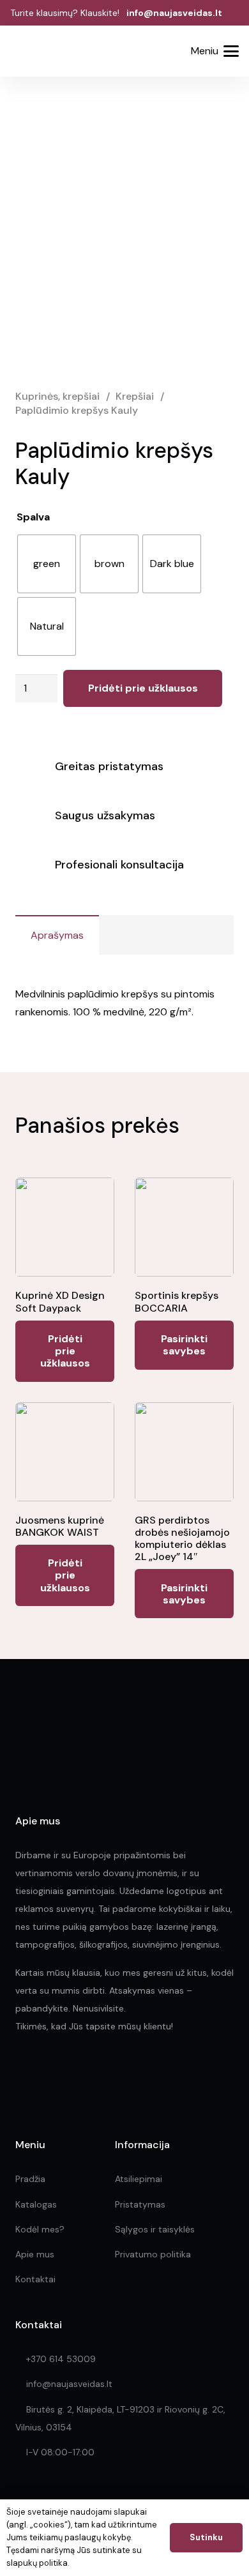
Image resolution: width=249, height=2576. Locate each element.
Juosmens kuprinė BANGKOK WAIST (60, 1526)
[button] (132, 52)
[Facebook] (21, 2074)
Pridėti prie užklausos (143, 688)
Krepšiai (135, 396)
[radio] (47, 564)
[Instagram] (49, 2075)
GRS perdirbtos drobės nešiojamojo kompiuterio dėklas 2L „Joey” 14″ (182, 1539)
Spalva (33, 517)
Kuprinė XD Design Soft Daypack (60, 1301)
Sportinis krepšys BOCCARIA (177, 1301)
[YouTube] (105, 2074)
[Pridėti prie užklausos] (164, 51)
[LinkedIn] (78, 2074)
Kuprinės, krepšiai (57, 396)
